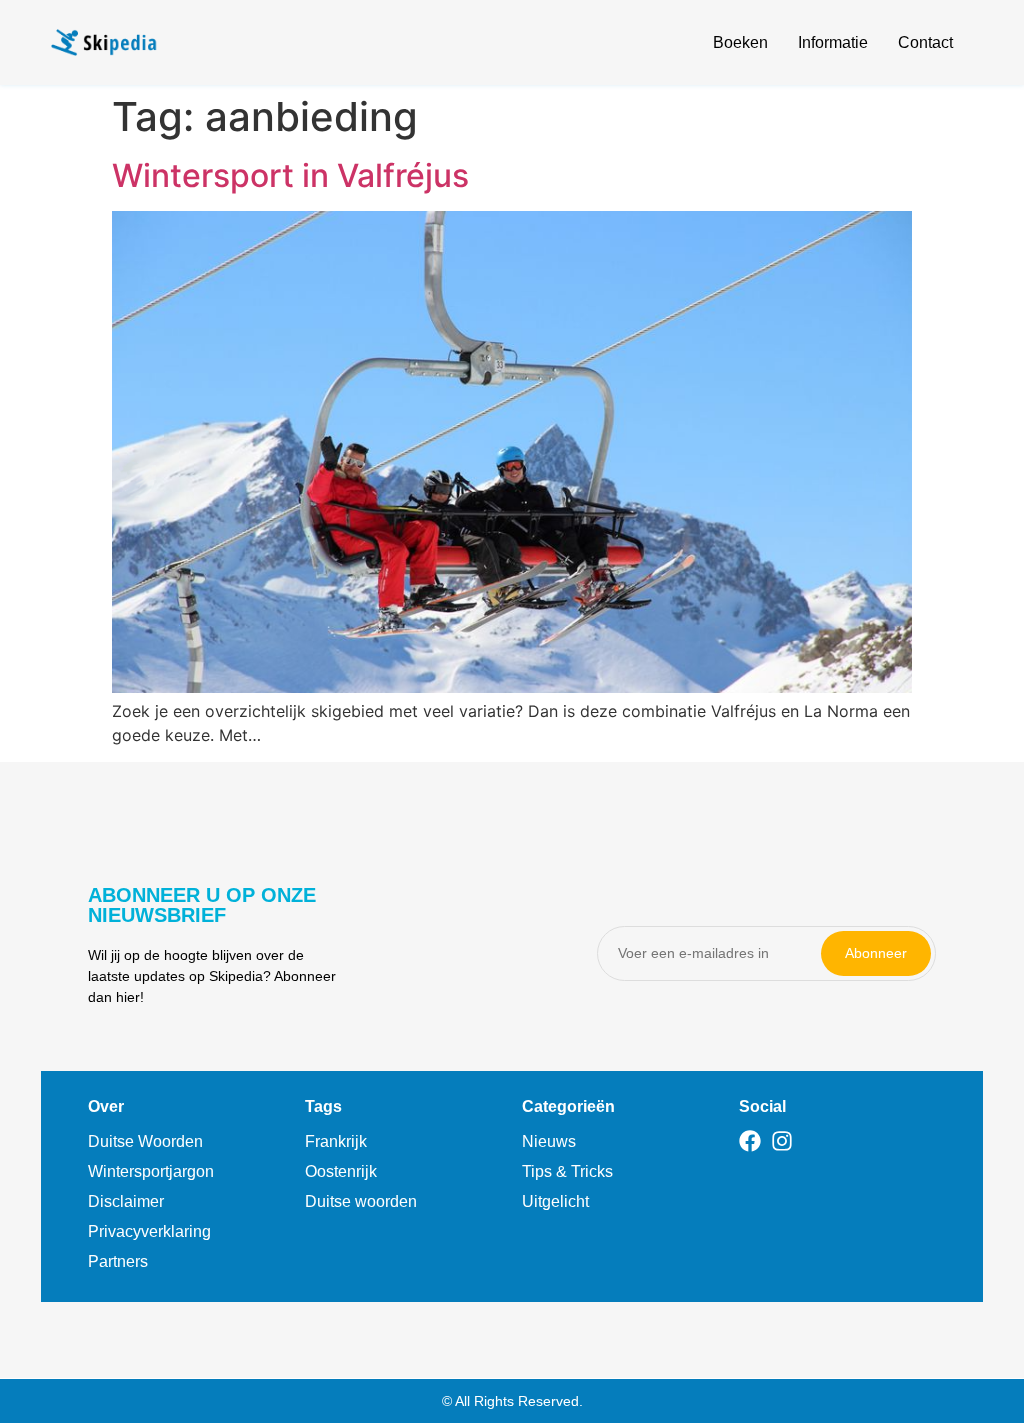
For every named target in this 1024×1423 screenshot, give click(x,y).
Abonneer (876, 953)
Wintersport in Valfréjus (290, 175)
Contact (925, 42)
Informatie (833, 42)
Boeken (740, 42)
